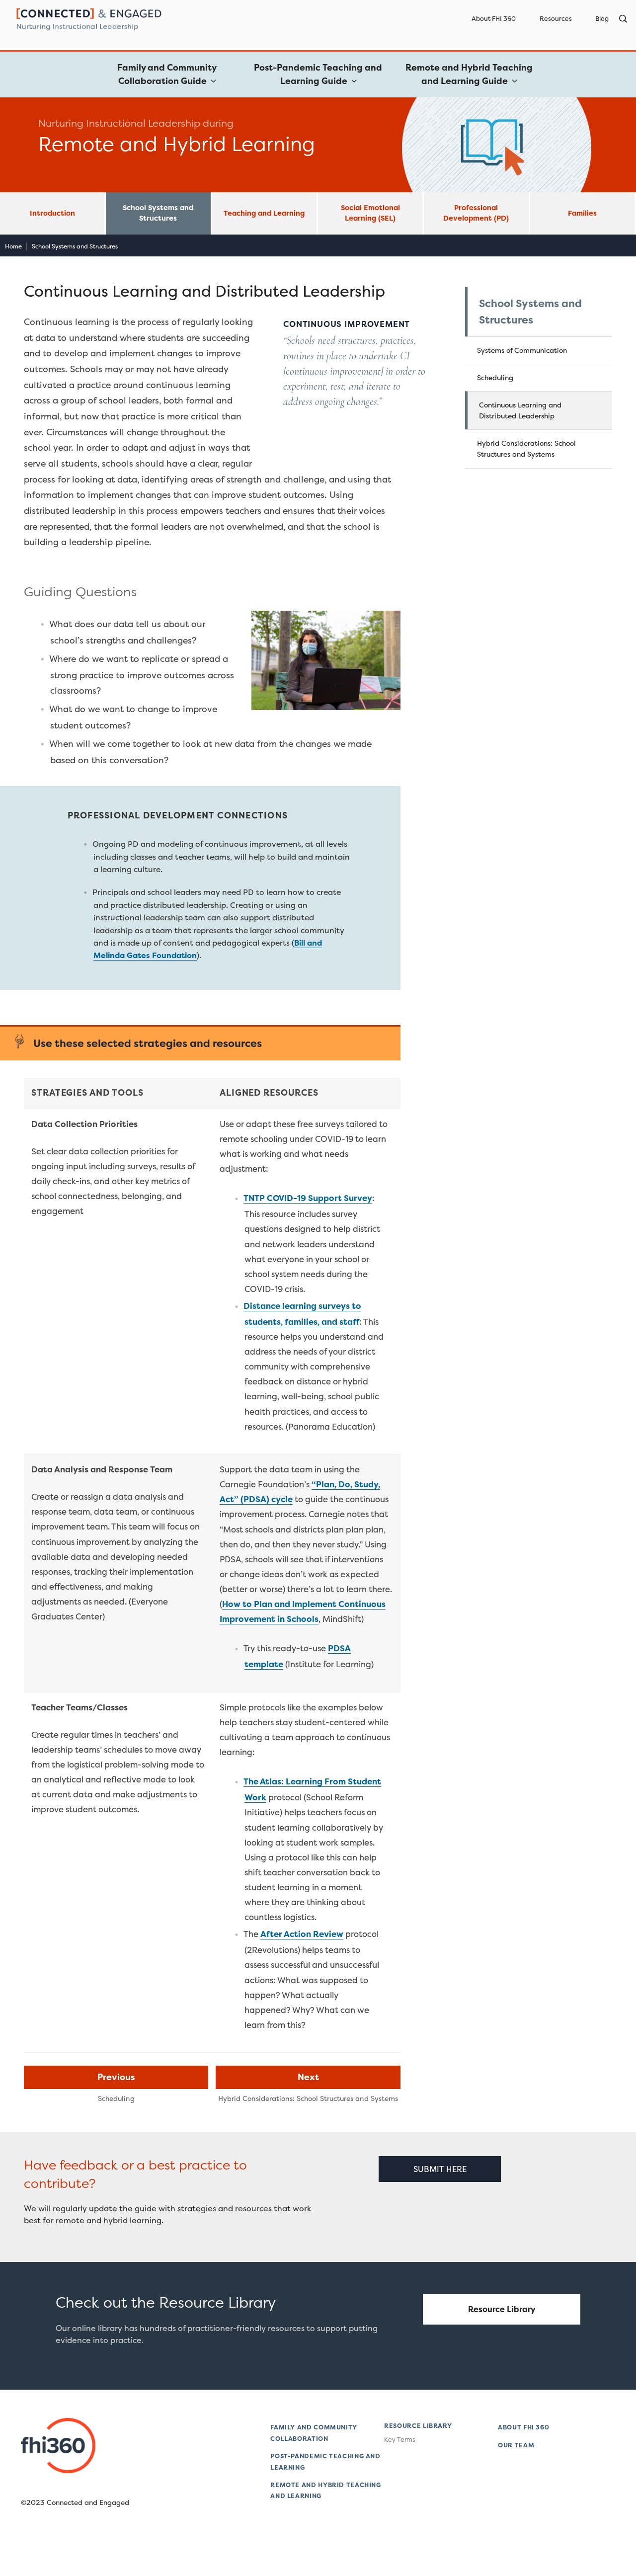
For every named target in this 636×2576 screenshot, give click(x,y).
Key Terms (399, 2440)
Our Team (516, 2445)
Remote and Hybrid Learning (177, 144)
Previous (116, 2077)
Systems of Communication (522, 350)
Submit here (440, 2169)
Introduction (52, 213)
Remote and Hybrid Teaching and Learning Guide (469, 74)
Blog (602, 19)
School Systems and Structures (158, 213)
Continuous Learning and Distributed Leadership (520, 410)
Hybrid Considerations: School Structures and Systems (526, 448)
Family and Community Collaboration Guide (167, 74)
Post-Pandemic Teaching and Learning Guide (318, 74)
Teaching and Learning (264, 213)
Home (13, 246)
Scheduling (495, 377)
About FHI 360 (494, 19)
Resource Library (502, 2309)
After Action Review (302, 1934)
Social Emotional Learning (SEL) (370, 213)
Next (308, 2077)
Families (582, 213)
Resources (556, 19)
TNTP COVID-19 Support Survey (308, 1198)
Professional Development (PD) (476, 213)
